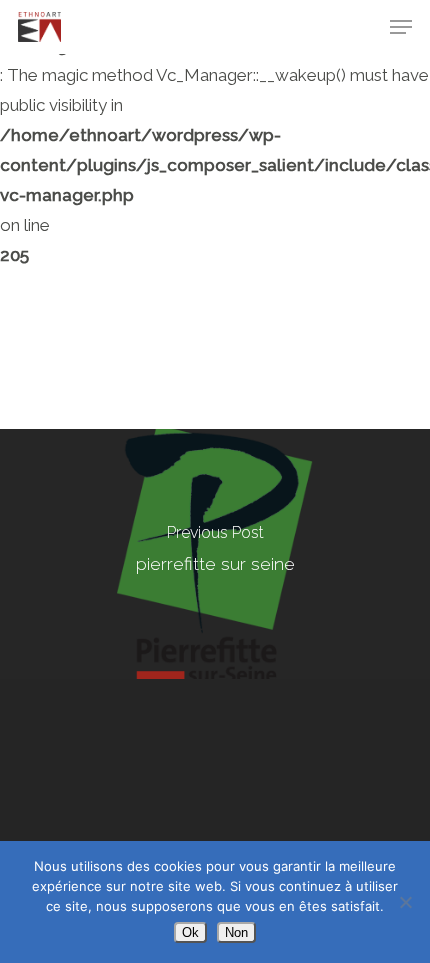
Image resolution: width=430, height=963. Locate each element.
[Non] (405, 902)
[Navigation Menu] (401, 27)
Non (236, 932)
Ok (190, 932)
